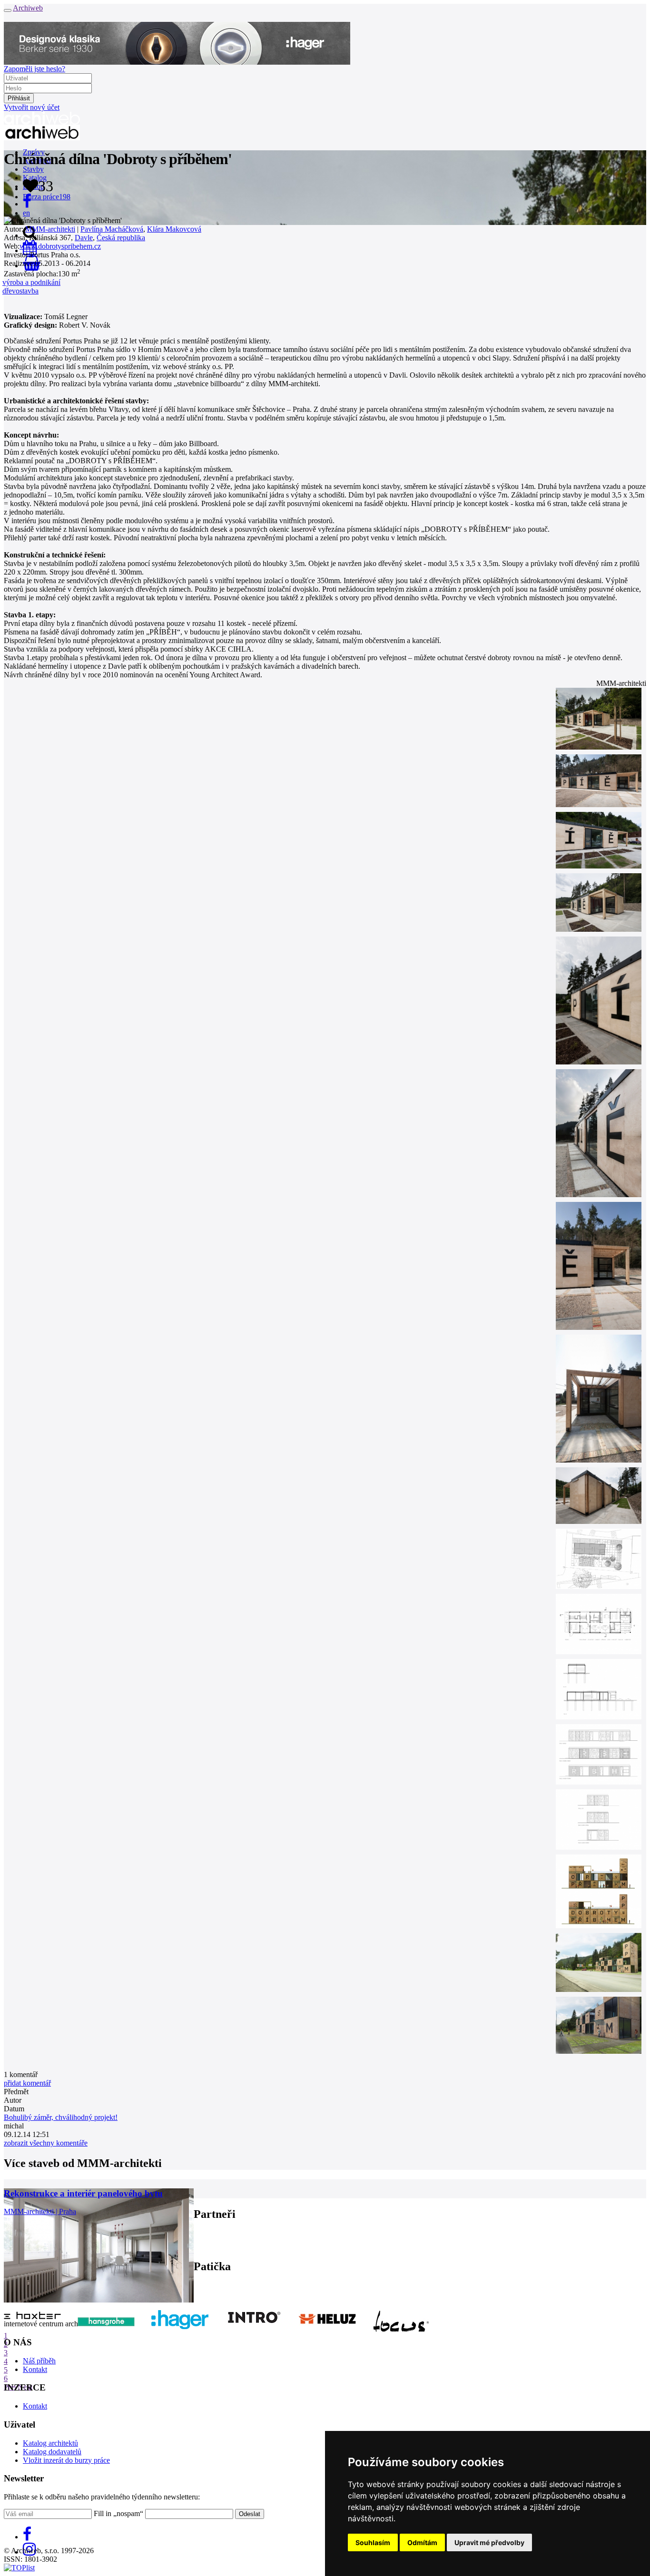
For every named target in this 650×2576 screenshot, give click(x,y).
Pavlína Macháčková (112, 229)
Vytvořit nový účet (32, 107)
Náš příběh (39, 2361)
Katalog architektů (50, 2443)
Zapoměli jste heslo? (34, 69)
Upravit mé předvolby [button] (489, 2542)
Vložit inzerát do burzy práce (66, 2460)
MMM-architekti (50, 229)
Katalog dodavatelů (52, 2452)
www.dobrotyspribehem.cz (60, 246)
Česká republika (121, 238)
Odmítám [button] (422, 2542)
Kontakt (35, 2369)
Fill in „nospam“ (118, 2513)
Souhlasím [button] (373, 2542)
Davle (84, 238)
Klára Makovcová (174, 229)
